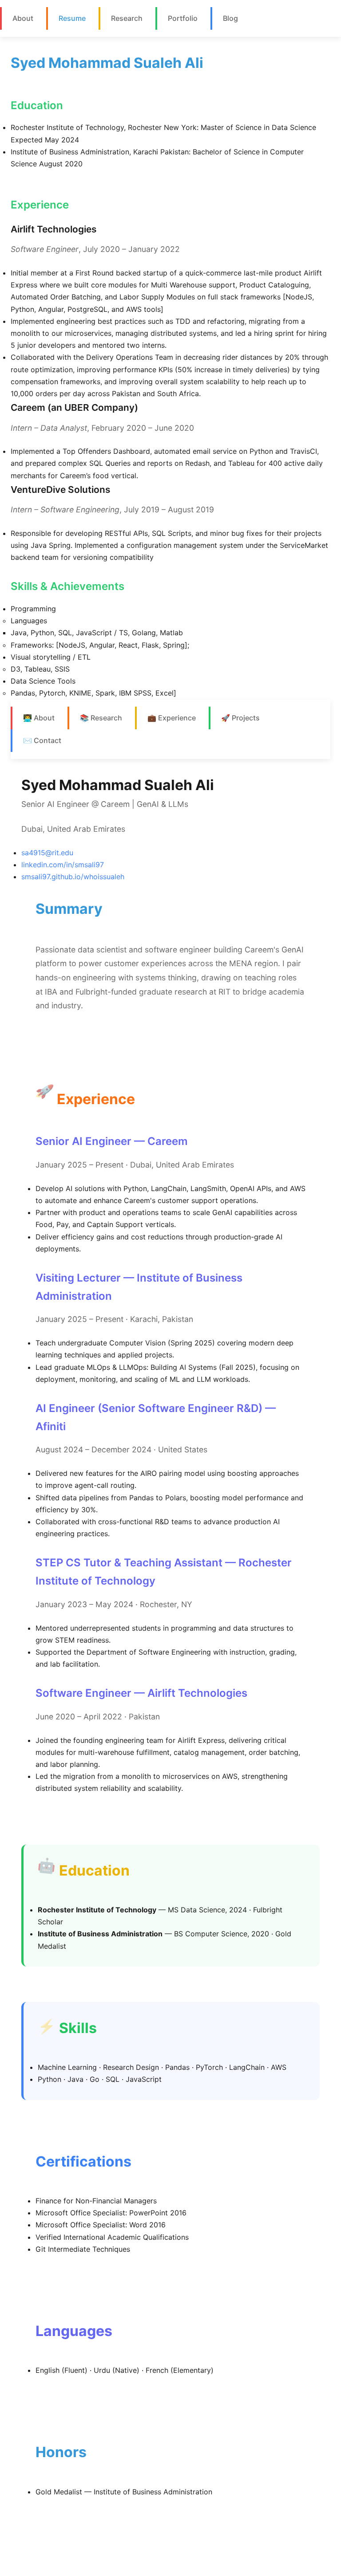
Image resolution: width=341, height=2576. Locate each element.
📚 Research (101, 718)
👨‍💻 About (39, 718)
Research (127, 18)
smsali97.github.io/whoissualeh (73, 877)
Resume (72, 18)
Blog (230, 18)
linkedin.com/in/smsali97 (63, 865)
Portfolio (183, 18)
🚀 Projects (240, 718)
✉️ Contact (42, 740)
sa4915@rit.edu (47, 853)
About (23, 18)
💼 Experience (172, 718)
